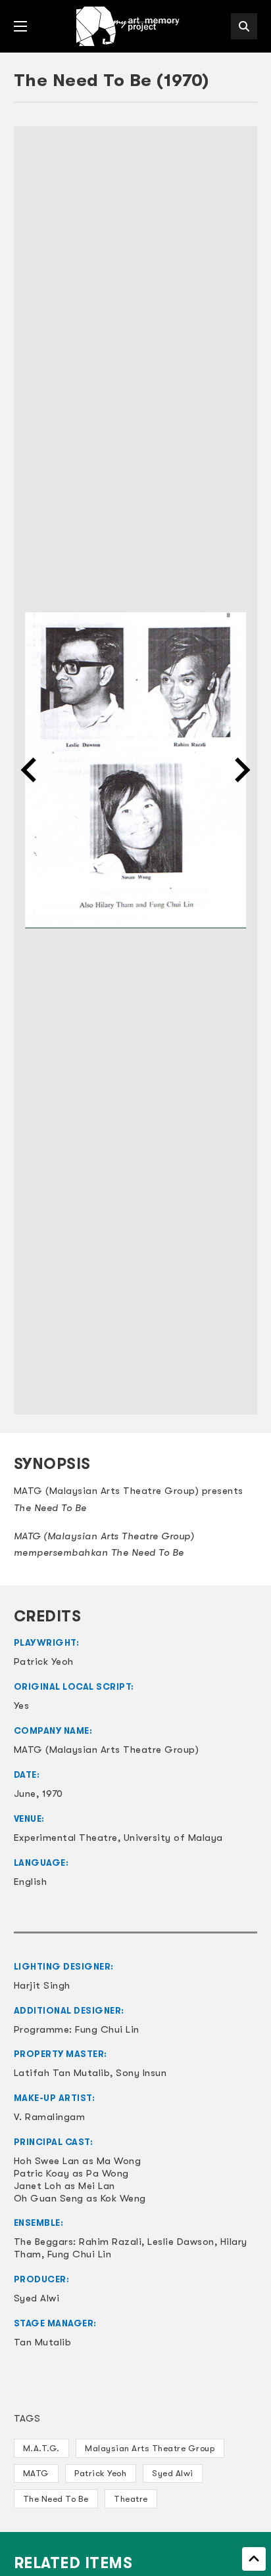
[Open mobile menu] (20, 26)
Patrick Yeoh (100, 2473)
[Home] (129, 26)
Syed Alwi (173, 2473)
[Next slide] (241, 770)
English (31, 1882)
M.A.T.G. (41, 2448)
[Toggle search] (244, 26)
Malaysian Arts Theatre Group (150, 2448)
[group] (136, 770)
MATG (36, 2473)
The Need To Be (56, 2499)
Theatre (131, 2499)
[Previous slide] (30, 770)
